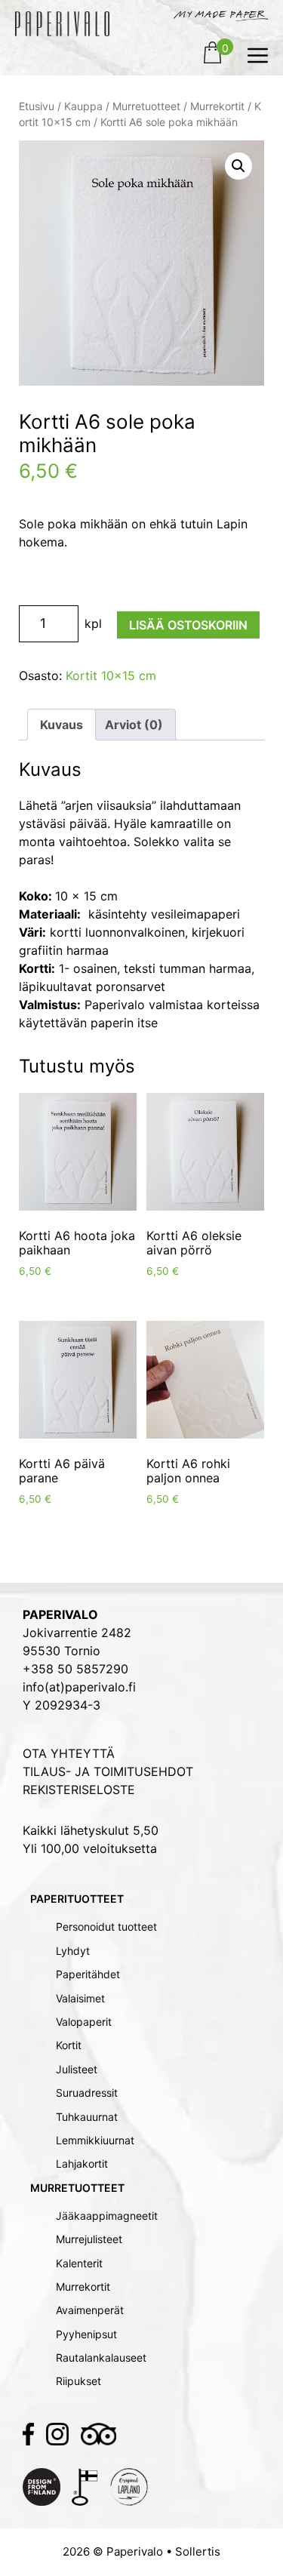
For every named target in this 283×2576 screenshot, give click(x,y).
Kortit (69, 2045)
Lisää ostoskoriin (188, 625)
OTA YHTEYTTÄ (69, 1753)
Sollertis (198, 2551)
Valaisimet (80, 1998)
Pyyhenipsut (86, 2334)
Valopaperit (84, 2022)
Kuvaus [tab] (62, 725)
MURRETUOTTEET (77, 2188)
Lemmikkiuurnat (95, 2140)
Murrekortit (217, 106)
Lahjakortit (82, 2164)
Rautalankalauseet (101, 2357)
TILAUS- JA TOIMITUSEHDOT (108, 1771)
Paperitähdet (88, 1974)
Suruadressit (87, 2093)
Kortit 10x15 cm (111, 676)
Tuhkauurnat (87, 2117)
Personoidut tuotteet (106, 1927)
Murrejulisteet (89, 2239)
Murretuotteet (146, 106)
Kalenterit (79, 2263)
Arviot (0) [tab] (134, 725)
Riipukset (78, 2381)
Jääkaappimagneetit (107, 2216)
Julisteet (77, 2069)
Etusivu (37, 106)
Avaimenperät (90, 2310)
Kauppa (83, 106)
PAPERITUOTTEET (77, 1899)
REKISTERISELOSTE (79, 1790)
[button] (238, 166)
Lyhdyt (73, 1951)
